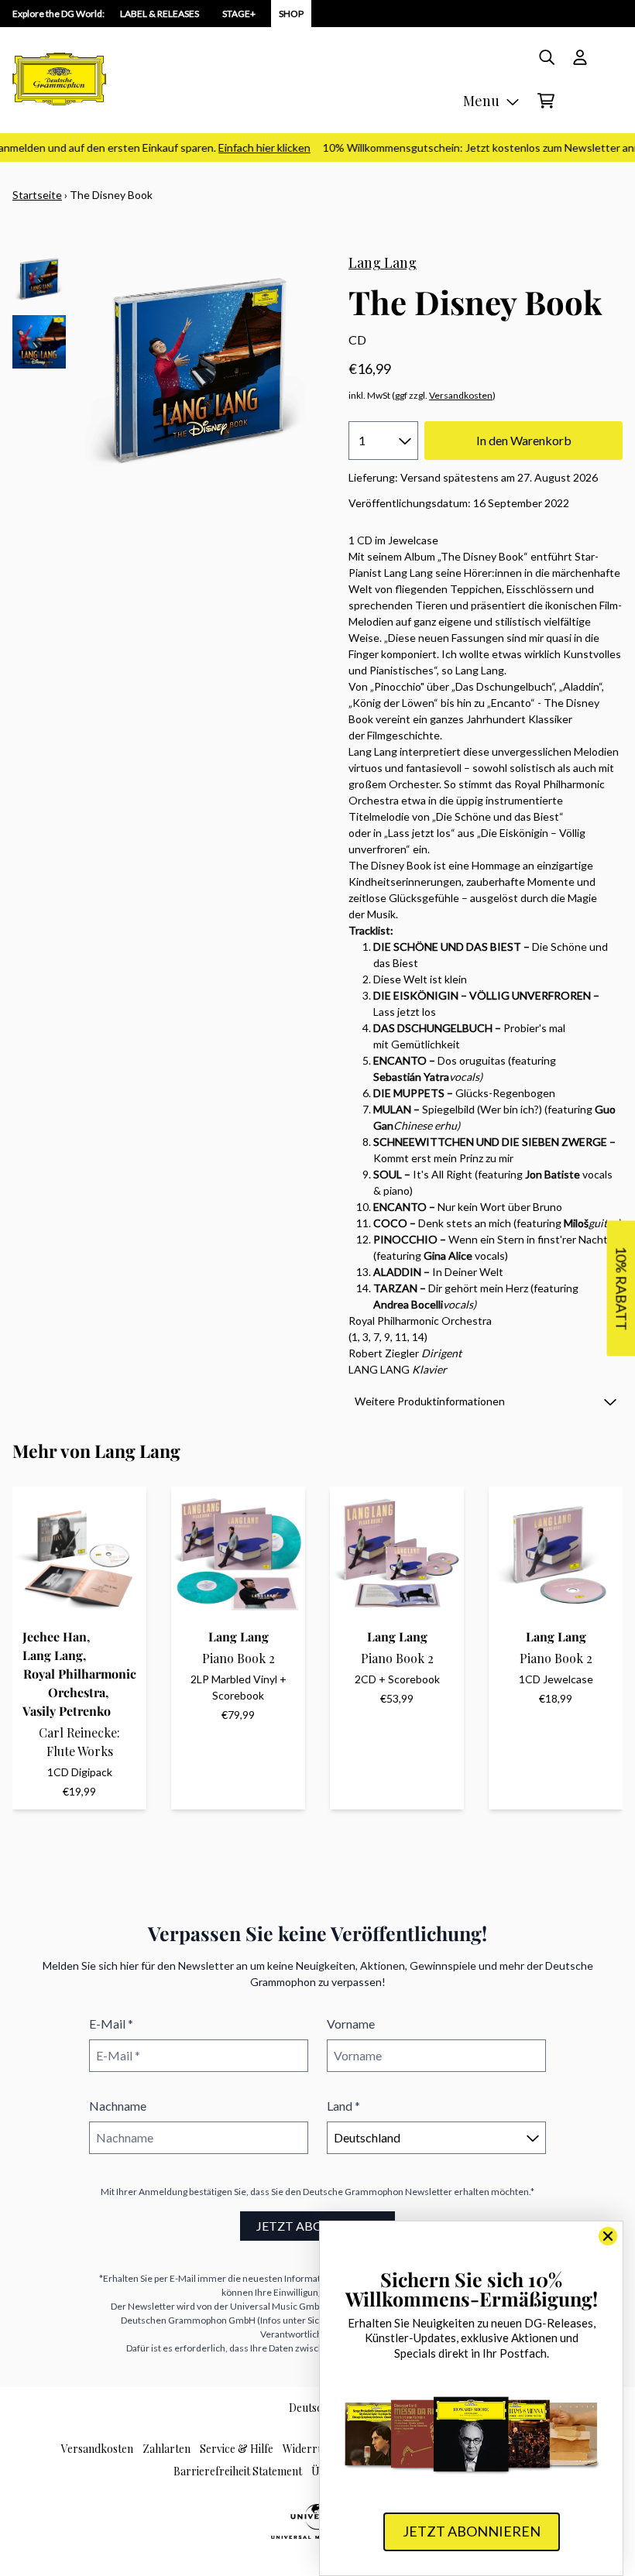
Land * (343, 2106)
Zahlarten (166, 2449)
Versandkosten (461, 395)
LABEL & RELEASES (160, 14)
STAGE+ (239, 14)
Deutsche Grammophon (353, 2192)
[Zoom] (199, 371)
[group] (39, 279)
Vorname (351, 2024)
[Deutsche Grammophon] (59, 79)
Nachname (118, 2106)
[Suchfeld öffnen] (546, 57)
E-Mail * (111, 2024)
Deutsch (309, 2408)
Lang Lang (383, 262)
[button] (486, 1401)
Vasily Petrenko (67, 1711)
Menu (481, 101)
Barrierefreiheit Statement (238, 2471)
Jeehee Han (55, 1636)
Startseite (37, 195)
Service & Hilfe (237, 2449)
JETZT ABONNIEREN (317, 2226)
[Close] (608, 2236)
